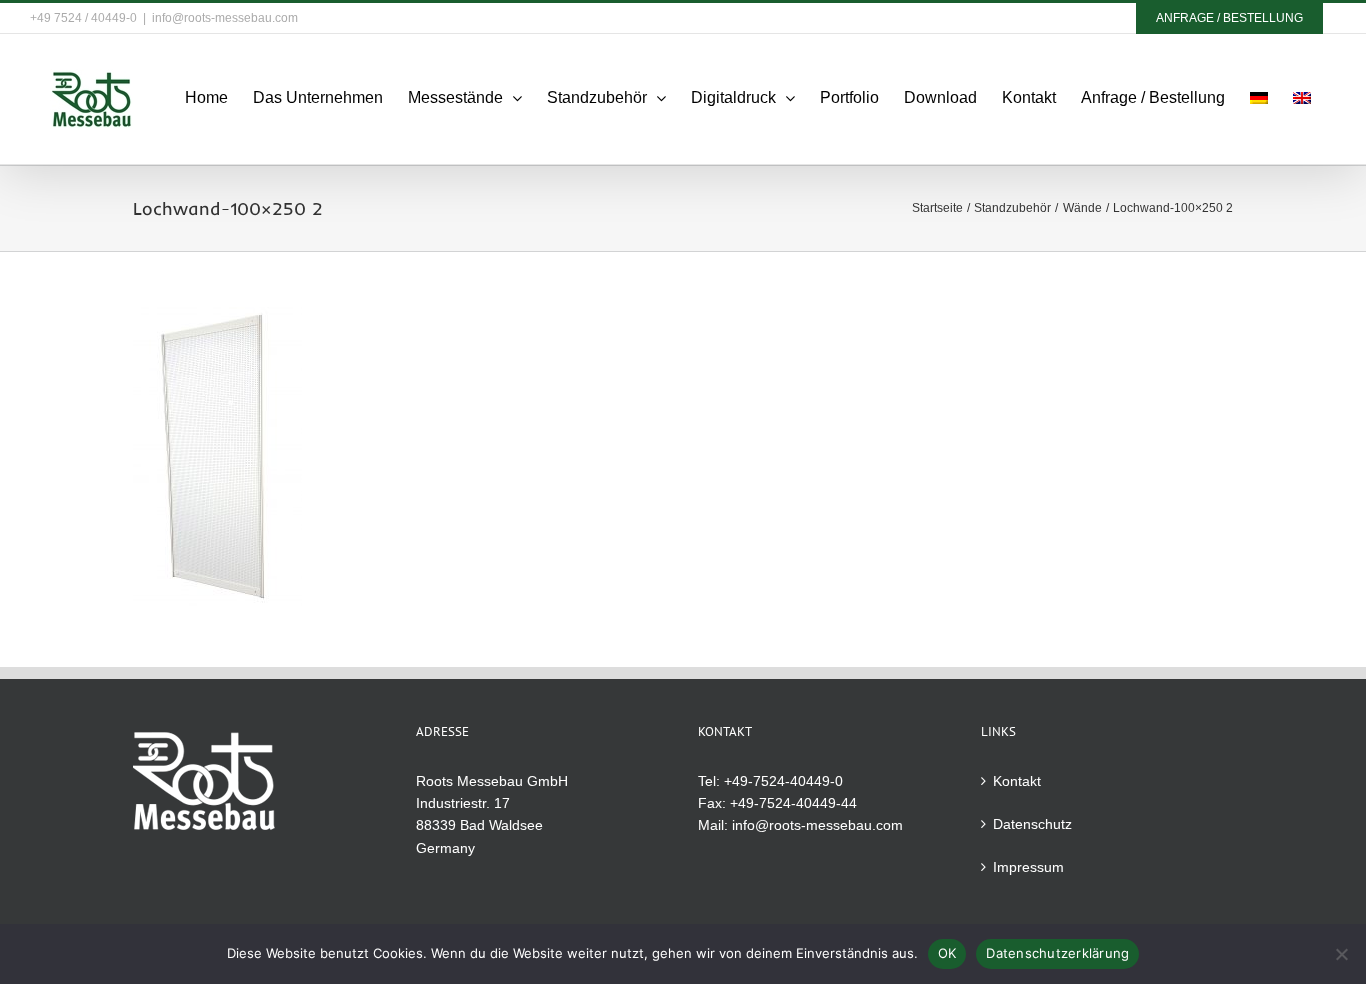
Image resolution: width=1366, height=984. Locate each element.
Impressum (1028, 867)
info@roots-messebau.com (225, 18)
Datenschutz (1032, 824)
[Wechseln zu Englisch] (1302, 98)
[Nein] (1341, 954)
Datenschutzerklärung (1057, 953)
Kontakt (1017, 781)
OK (947, 953)
